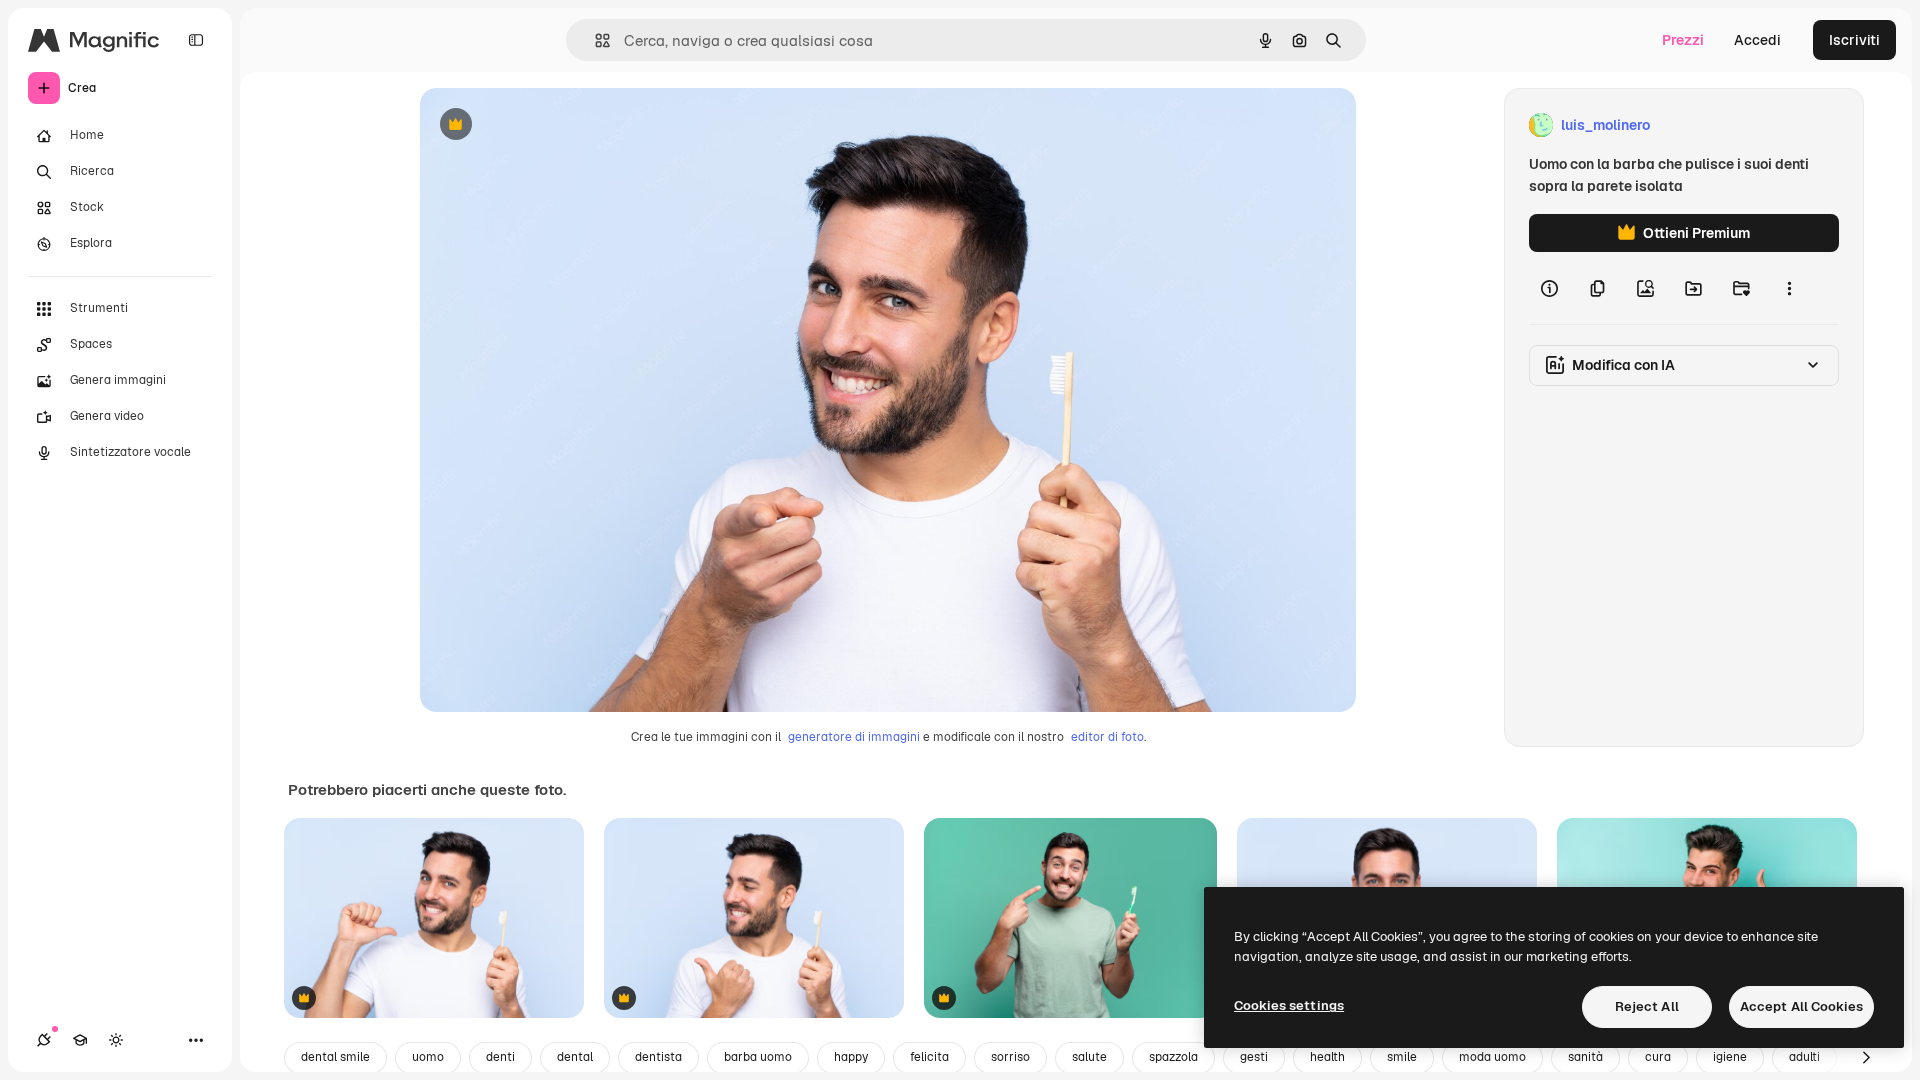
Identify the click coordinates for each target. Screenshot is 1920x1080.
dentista (658, 1057)
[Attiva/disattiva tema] (116, 1040)
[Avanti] (1866, 1058)
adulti (1804, 1057)
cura (1658, 1057)
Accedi (1757, 40)
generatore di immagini (854, 737)
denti (500, 1057)
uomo (428, 1057)
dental (575, 1057)
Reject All (1647, 1006)
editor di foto (1107, 737)
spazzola (1173, 1057)
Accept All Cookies (1801, 1006)
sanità (1585, 1057)
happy (851, 1057)
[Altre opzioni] (1789, 288)
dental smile (335, 1057)
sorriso (1010, 1057)
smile (1402, 1057)
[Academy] (80, 1040)
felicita (929, 1057)
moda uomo (1492, 1057)
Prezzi (1683, 40)
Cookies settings (1289, 1005)
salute (1089, 1057)
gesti (1254, 1057)
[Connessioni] (44, 1040)
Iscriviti (1854, 40)
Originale (552, 125)
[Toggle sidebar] (196, 40)
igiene (1730, 1057)
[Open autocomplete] (594, 40)
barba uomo (758, 1057)
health (1327, 1057)
